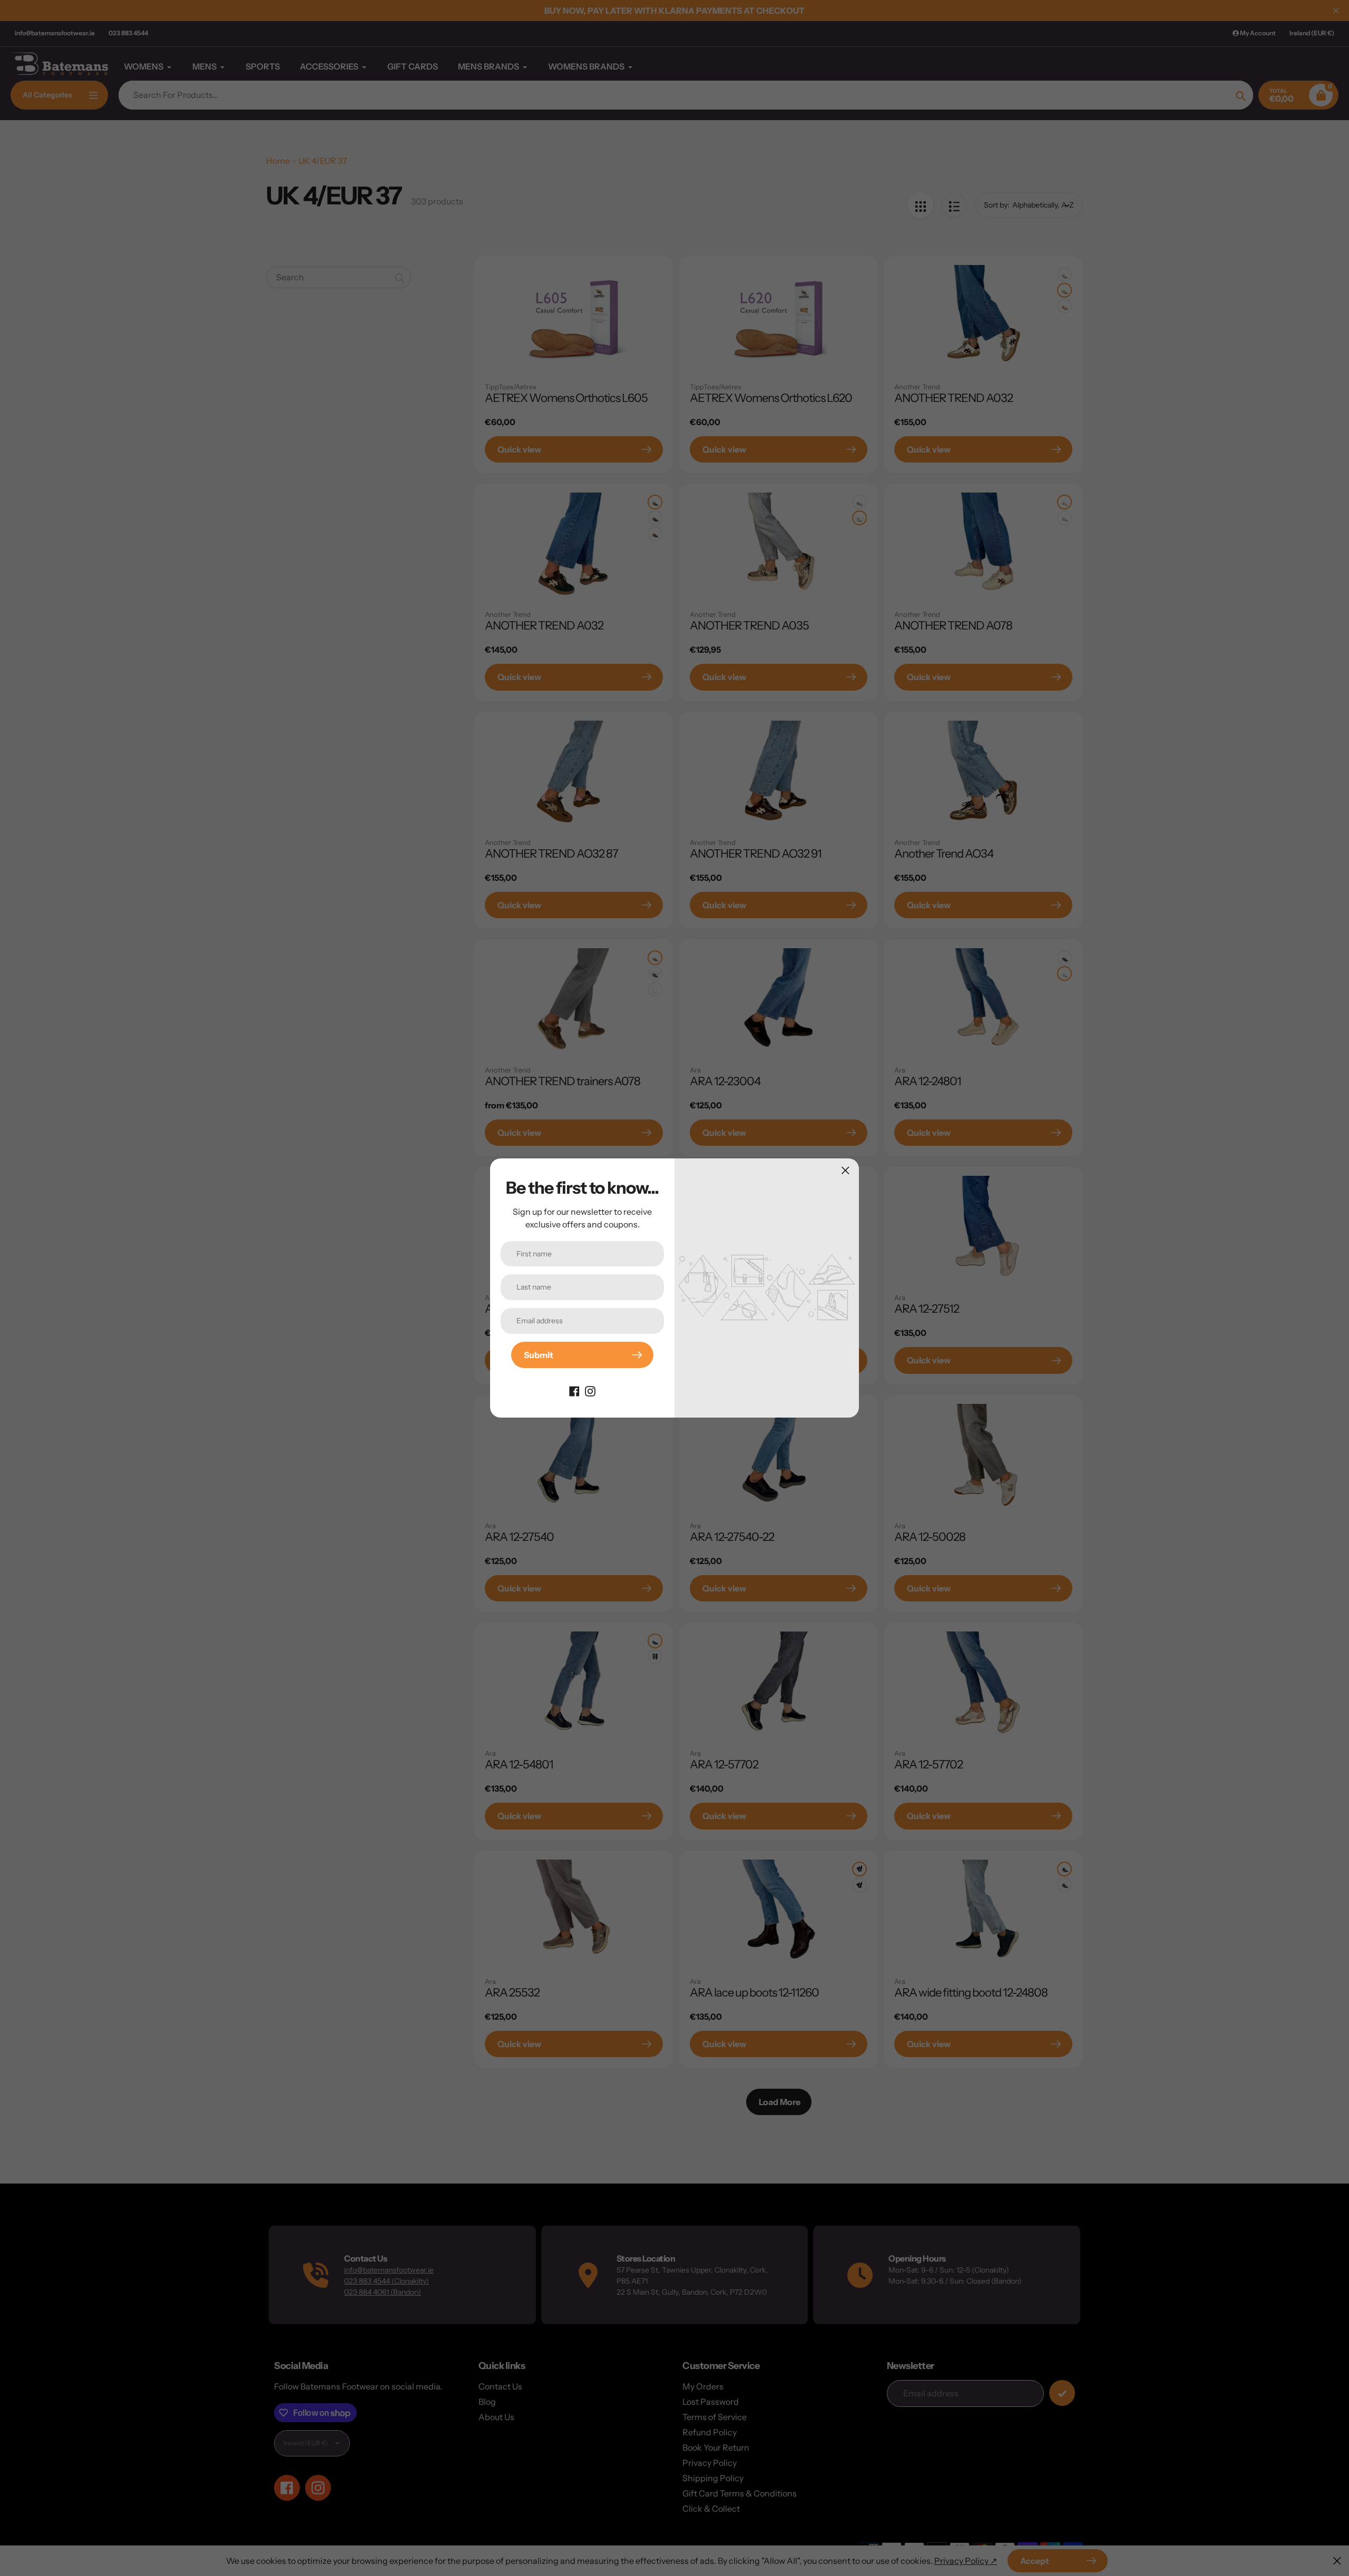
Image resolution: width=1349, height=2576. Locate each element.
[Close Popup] (845, 1170)
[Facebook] (574, 1390)
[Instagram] (590, 1390)
